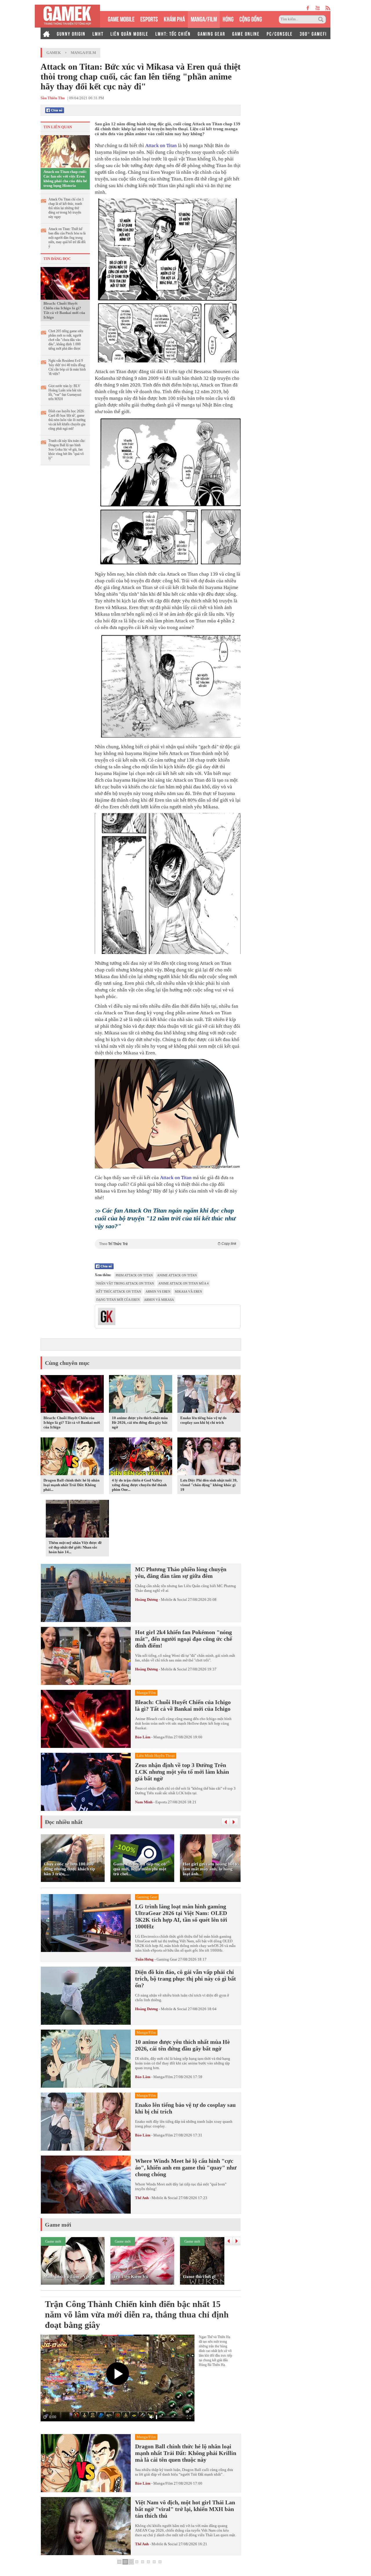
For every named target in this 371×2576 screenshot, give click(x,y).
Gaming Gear (167, 1959)
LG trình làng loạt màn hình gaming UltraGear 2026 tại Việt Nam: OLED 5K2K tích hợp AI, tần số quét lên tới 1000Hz (181, 1916)
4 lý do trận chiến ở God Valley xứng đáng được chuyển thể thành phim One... (139, 1485)
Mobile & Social (174, 1599)
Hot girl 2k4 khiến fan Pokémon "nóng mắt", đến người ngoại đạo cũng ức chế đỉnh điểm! (184, 1639)
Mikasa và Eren (188, 1291)
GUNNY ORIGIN (71, 33)
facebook (308, 8)
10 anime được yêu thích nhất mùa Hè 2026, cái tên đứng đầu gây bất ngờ (140, 1422)
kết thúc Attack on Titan (119, 1291)
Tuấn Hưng (144, 1959)
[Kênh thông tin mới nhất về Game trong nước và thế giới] (67, 16)
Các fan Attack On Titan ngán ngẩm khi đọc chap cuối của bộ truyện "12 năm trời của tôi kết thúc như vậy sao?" (165, 1218)
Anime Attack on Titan (177, 1275)
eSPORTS (149, 18)
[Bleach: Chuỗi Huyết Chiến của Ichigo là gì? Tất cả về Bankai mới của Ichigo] (65, 283)
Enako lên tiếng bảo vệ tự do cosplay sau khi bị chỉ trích (203, 1420)
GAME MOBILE (121, 18)
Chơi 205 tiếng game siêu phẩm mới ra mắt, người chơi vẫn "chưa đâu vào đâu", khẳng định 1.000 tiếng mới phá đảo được (66, 340)
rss (328, 8)
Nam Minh (144, 1802)
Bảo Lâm (143, 1737)
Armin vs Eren (158, 1291)
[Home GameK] (46, 33)
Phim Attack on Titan (134, 1275)
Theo (168, 1244)
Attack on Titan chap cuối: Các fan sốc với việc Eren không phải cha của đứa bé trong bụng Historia (65, 179)
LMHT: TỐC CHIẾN (173, 33)
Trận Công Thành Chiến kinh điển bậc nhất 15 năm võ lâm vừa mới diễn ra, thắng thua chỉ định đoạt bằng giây (137, 2314)
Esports (161, 1802)
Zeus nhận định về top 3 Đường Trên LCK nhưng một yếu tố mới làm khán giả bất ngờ (182, 1772)
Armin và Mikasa (159, 1300)
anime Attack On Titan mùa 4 (183, 1283)
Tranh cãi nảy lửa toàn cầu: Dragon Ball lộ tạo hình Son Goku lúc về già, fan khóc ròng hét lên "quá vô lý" (67, 449)
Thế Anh (142, 2198)
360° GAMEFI (313, 33)
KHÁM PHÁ (174, 18)
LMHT (98, 33)
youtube (318, 8)
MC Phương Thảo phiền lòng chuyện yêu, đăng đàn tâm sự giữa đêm (181, 1572)
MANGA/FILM (204, 18)
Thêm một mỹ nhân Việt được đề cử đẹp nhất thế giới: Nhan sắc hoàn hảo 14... (75, 1547)
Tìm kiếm (322, 19)
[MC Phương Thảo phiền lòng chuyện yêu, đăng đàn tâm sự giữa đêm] (86, 1593)
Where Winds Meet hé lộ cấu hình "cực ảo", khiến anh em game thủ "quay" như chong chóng (186, 2167)
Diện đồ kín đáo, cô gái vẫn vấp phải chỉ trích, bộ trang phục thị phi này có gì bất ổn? (185, 1979)
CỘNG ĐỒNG (251, 18)
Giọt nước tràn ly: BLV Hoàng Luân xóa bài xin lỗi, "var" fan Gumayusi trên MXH (65, 392)
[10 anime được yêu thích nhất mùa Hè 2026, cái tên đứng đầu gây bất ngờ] (141, 1395)
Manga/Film (83, 53)
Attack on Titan (161, 146)
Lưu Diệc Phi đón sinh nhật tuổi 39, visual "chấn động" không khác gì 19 (209, 1485)
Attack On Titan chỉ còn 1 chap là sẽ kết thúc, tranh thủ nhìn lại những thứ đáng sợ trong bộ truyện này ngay (66, 208)
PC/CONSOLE (280, 33)
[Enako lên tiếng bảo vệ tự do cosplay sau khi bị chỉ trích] (209, 1395)
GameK (54, 53)
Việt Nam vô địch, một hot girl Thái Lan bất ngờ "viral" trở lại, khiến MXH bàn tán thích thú (185, 2509)
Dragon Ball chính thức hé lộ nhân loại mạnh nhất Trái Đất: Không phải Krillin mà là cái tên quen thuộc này (186, 2453)
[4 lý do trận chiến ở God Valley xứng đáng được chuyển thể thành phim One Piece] (141, 1457)
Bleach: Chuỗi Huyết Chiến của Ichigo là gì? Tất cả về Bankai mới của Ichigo (64, 310)
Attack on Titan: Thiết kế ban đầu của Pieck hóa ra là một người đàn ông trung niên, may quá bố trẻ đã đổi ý (67, 238)
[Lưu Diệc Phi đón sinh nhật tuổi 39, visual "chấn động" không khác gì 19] (209, 1457)
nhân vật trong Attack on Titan (125, 1283)
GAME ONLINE (246, 33)
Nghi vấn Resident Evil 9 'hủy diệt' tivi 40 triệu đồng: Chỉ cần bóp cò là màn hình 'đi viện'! (67, 367)
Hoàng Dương (147, 1599)
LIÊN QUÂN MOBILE (129, 33)
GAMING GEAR (211, 33)
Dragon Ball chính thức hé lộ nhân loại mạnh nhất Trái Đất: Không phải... (71, 1485)
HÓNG (228, 18)
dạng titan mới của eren (118, 1300)
